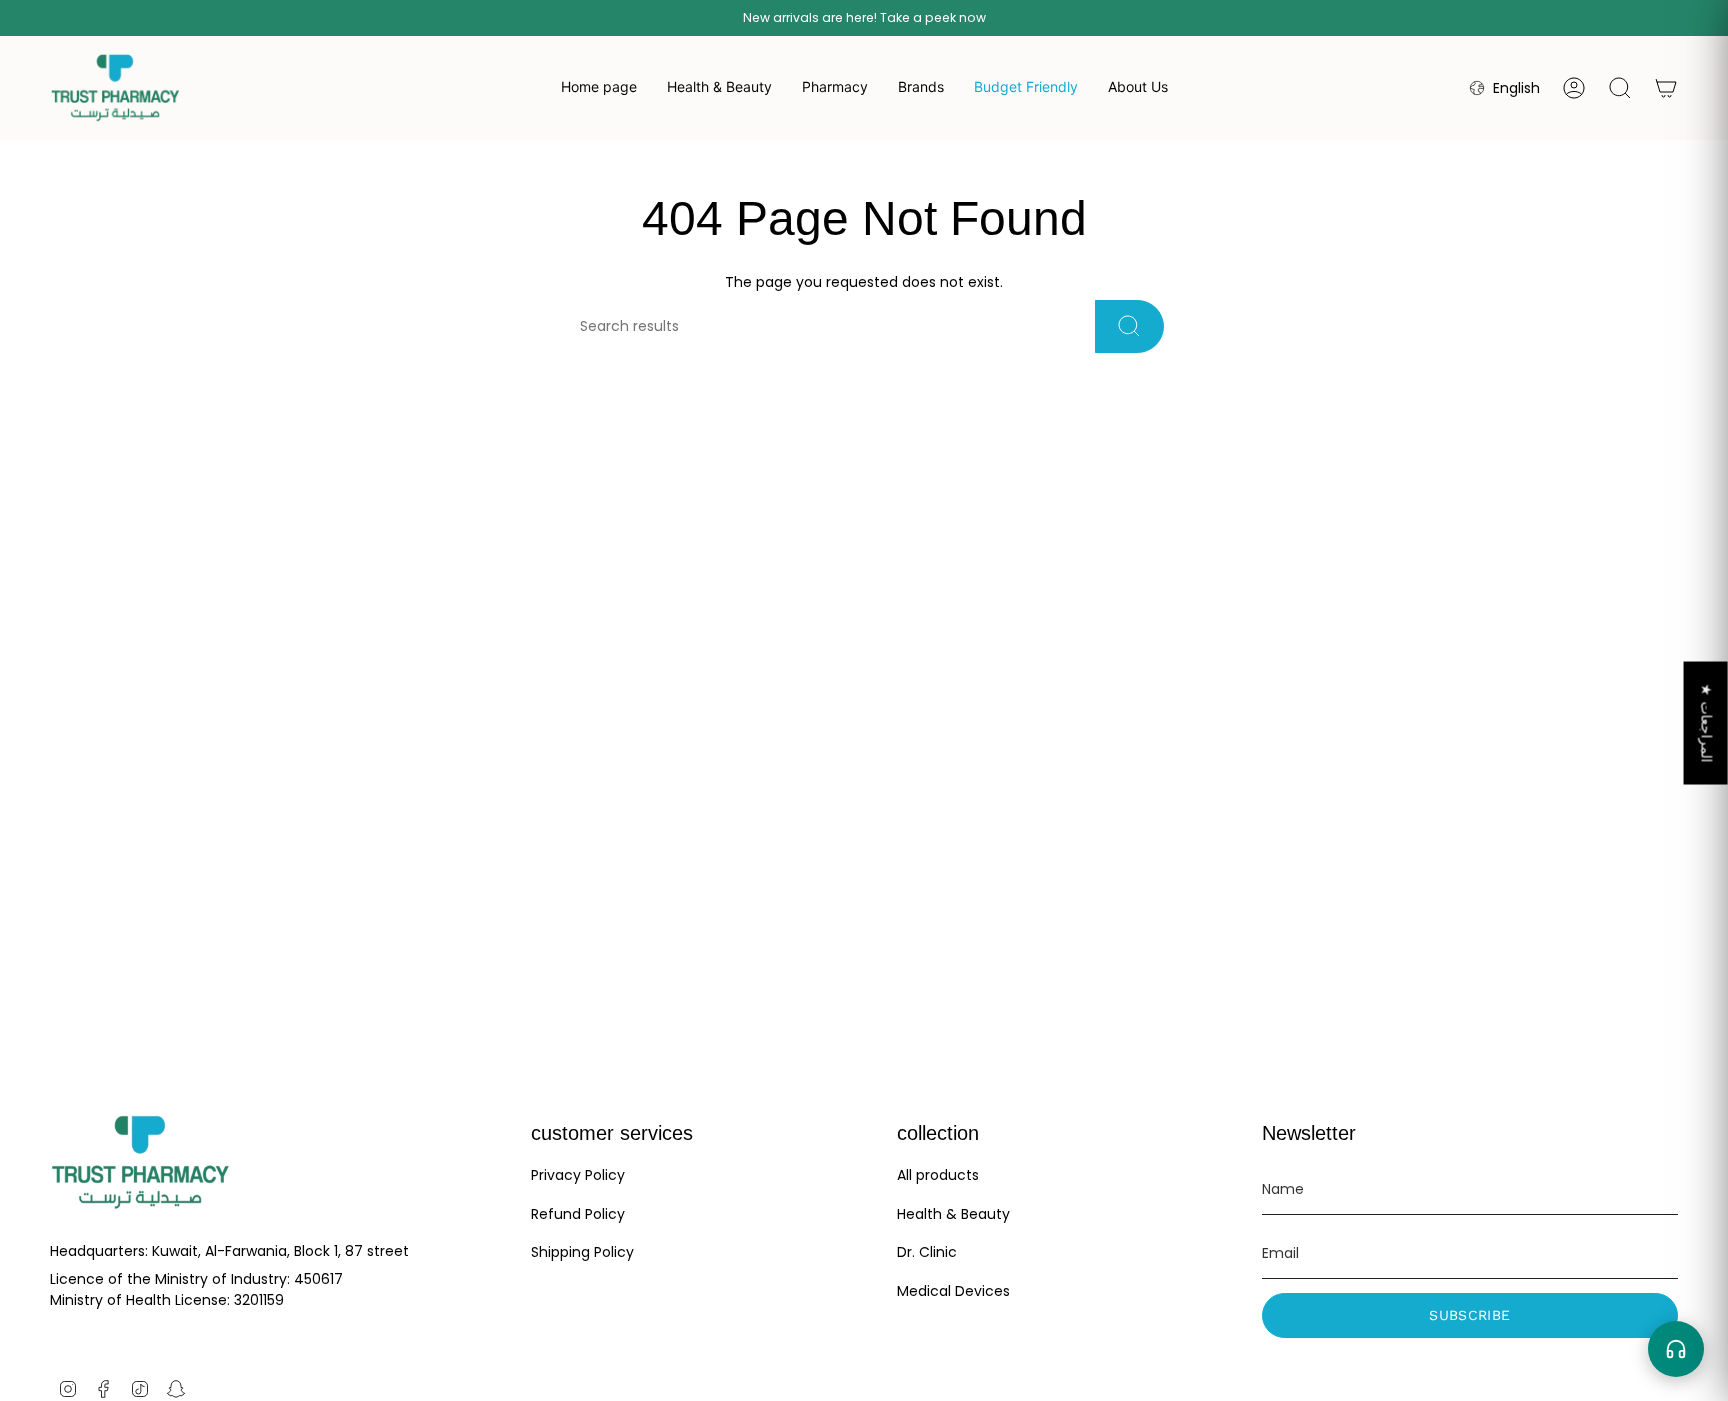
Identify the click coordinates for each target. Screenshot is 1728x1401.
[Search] (1129, 326)
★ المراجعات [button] (1707, 722)
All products (938, 1175)
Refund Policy (578, 1214)
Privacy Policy (578, 1175)
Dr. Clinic (927, 1252)
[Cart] (1666, 88)
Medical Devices (953, 1291)
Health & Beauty (953, 1214)
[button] (719, 88)
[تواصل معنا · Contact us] (1676, 1349)
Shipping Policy (582, 1252)
